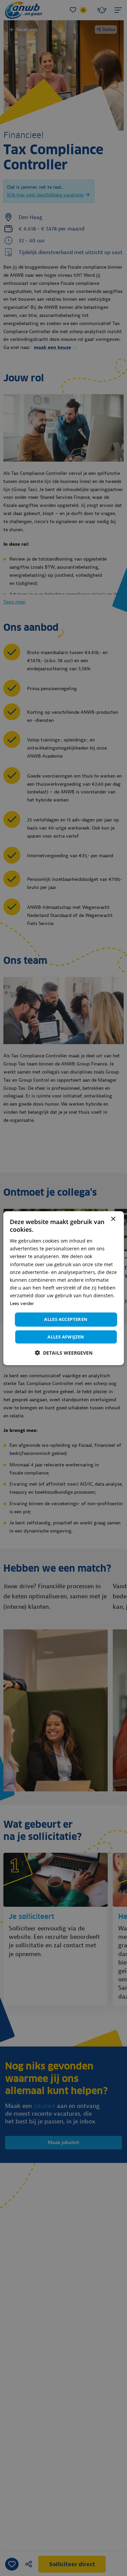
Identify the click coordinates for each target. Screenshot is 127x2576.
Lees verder (22, 1304)
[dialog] (63, 1288)
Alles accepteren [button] (66, 1319)
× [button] (113, 1219)
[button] (64, 1353)
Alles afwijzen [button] (66, 1337)
